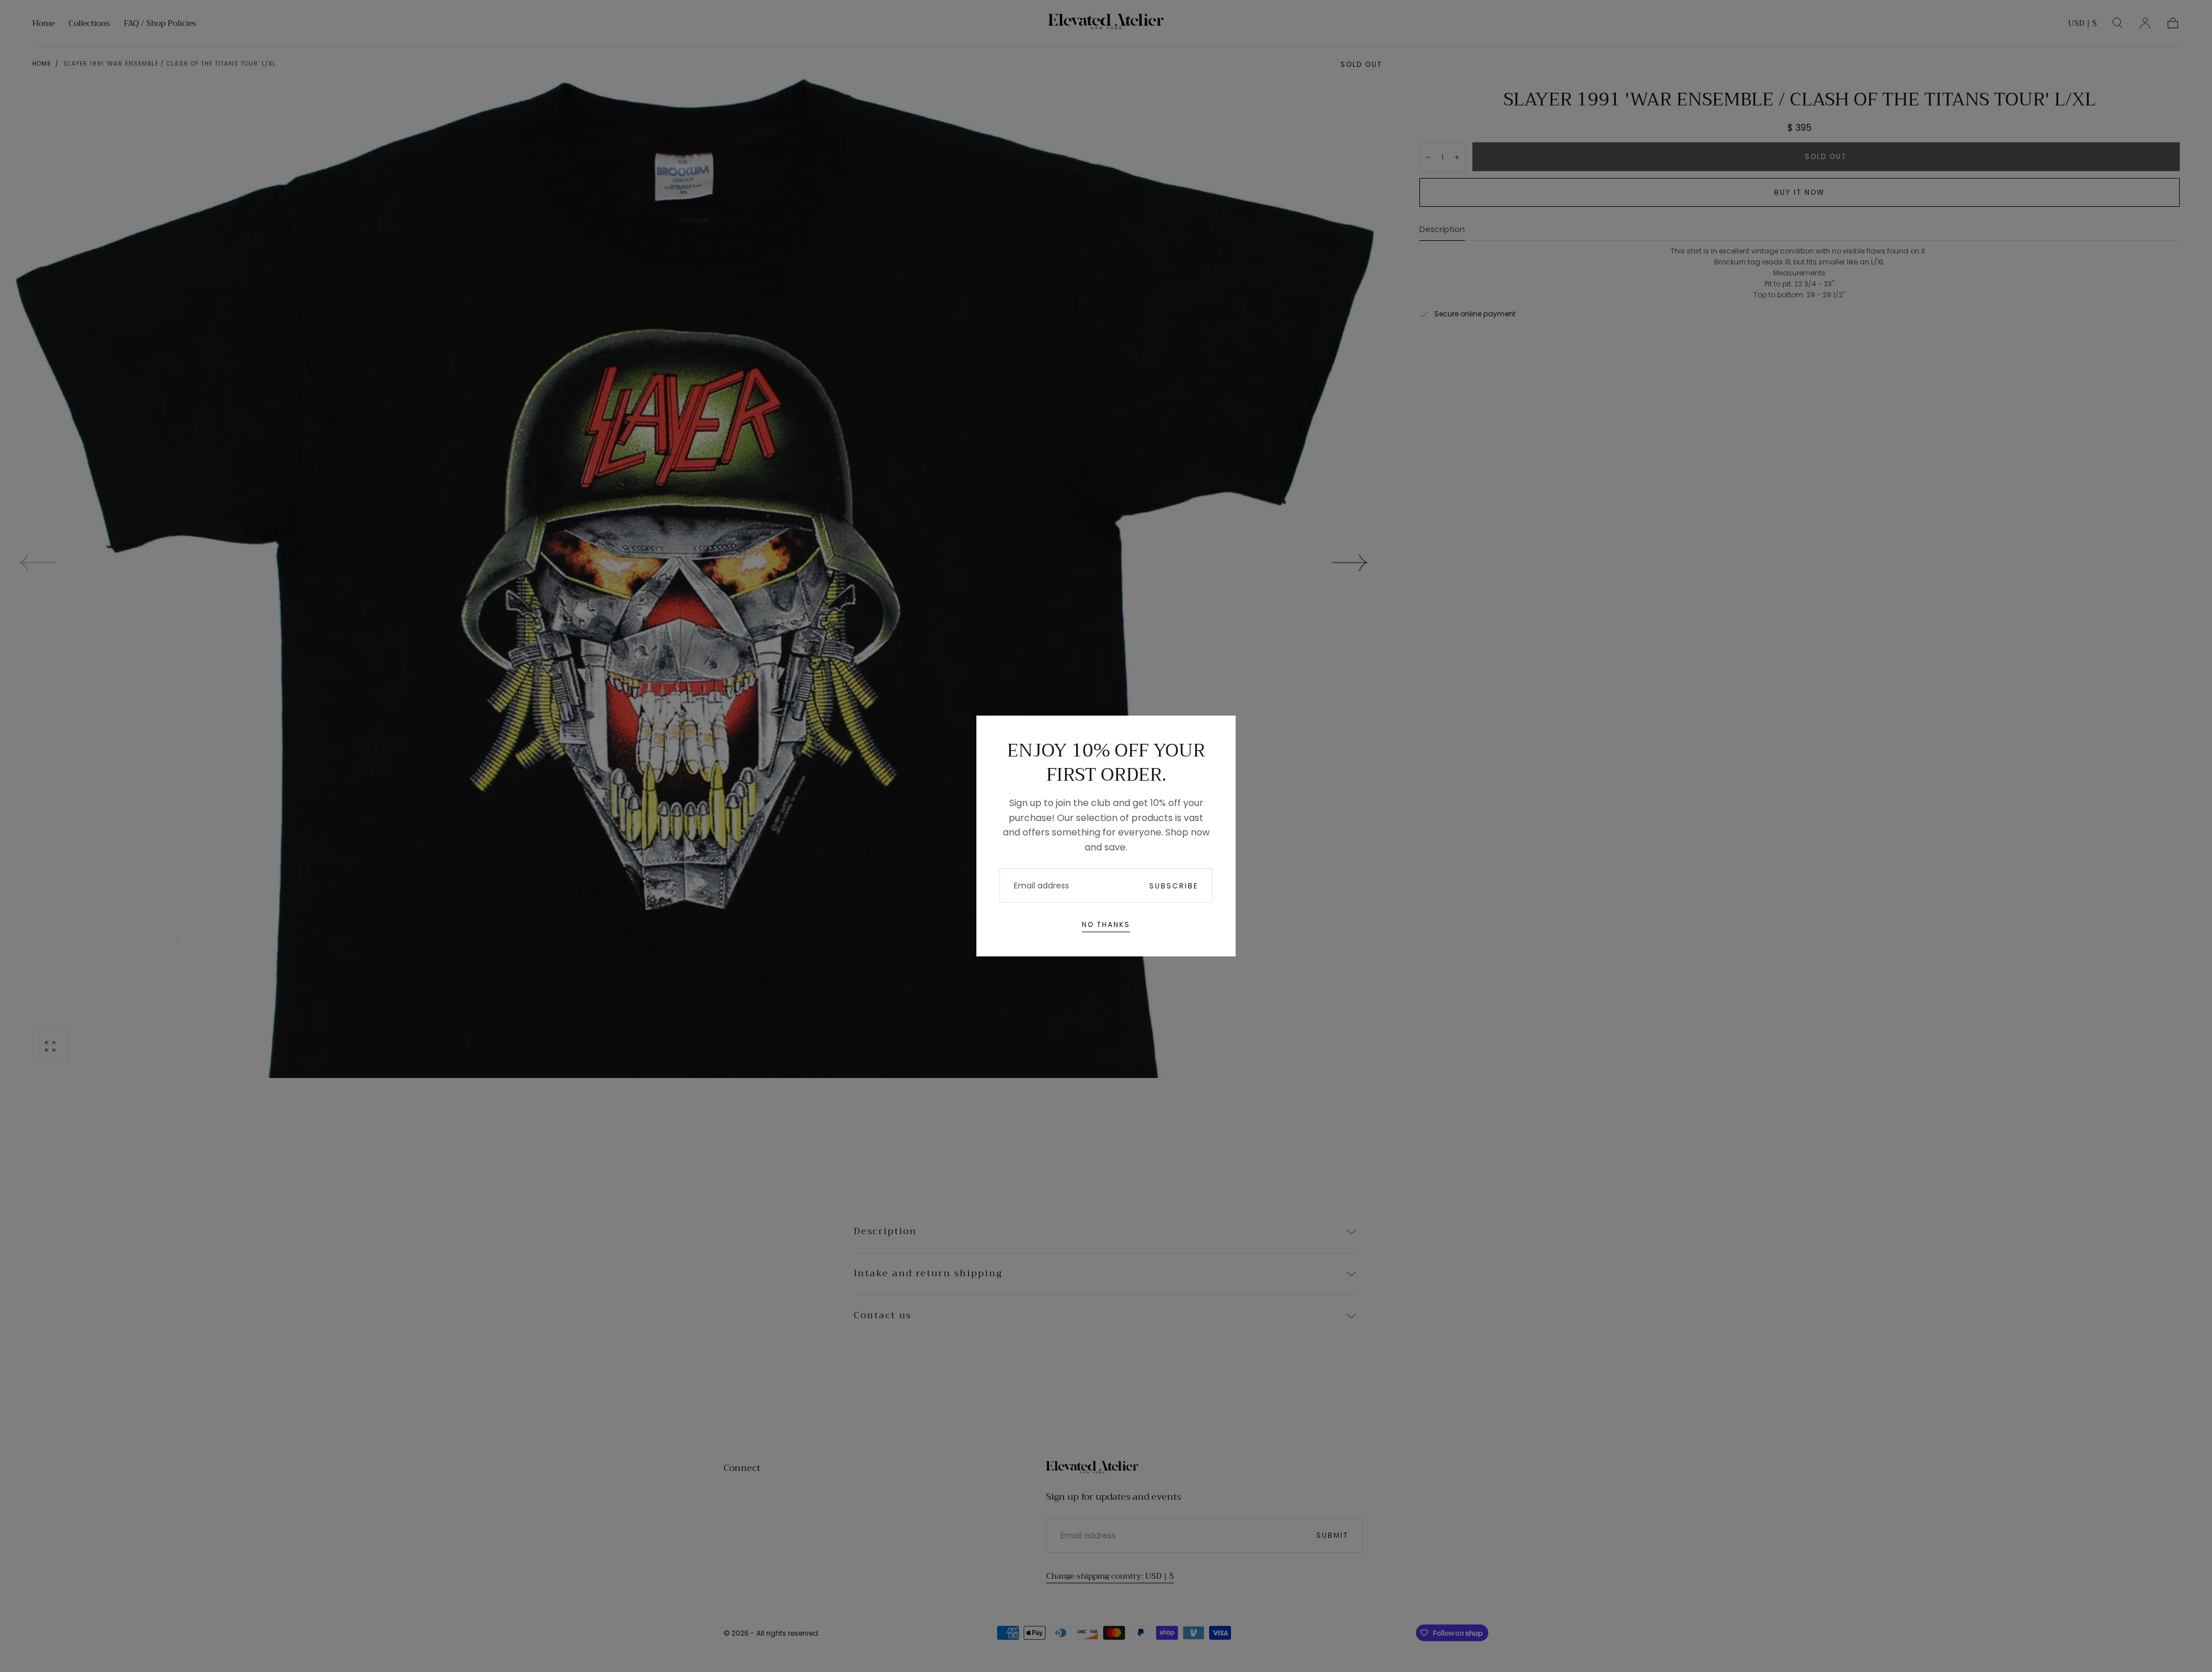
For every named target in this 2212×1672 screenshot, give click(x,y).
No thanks (1106, 924)
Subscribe (1174, 886)
